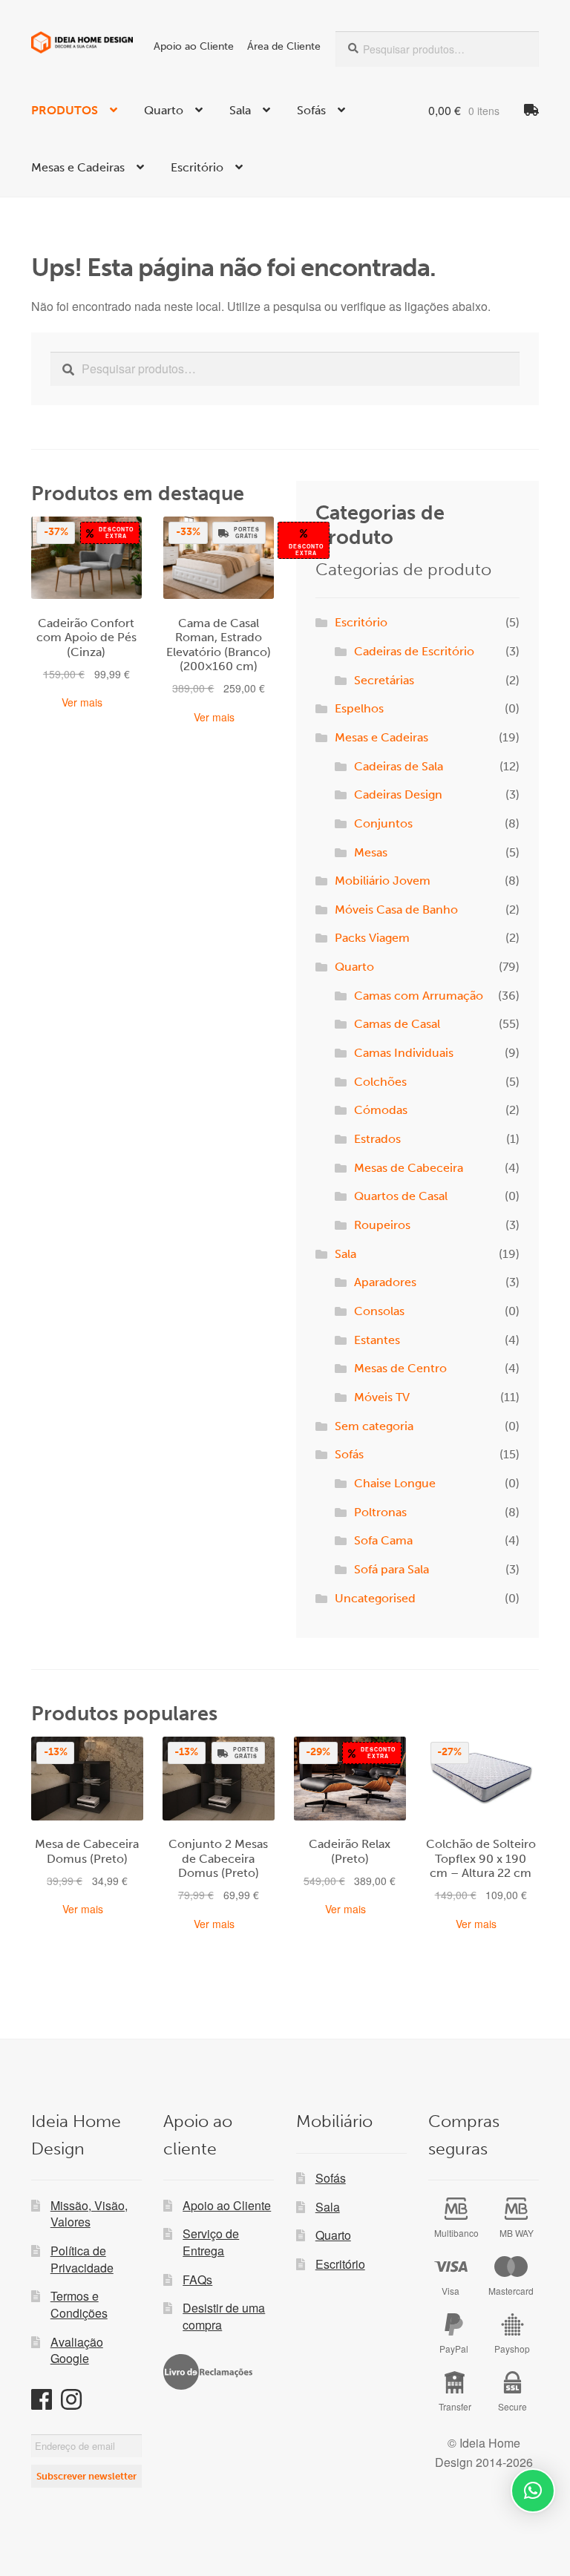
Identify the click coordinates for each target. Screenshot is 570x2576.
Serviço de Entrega (211, 2242)
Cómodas (381, 1110)
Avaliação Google (77, 2350)
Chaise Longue (395, 1483)
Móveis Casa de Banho (396, 910)
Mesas (371, 852)
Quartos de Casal (401, 1196)
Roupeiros (382, 1225)
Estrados (377, 1139)
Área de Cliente (284, 46)
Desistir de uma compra (224, 2316)
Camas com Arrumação (419, 996)
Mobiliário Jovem (383, 881)
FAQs (197, 2280)
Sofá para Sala (392, 1569)
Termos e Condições (79, 2304)
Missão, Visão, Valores (89, 2214)
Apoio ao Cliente (194, 46)
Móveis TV (382, 1397)
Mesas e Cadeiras (78, 167)
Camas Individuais (404, 1053)
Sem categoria (374, 1426)
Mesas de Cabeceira (409, 1168)
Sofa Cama (383, 1540)
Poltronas (380, 1512)
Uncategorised (375, 1598)
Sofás (311, 110)
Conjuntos (383, 823)
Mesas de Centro (400, 1368)
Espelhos (359, 708)
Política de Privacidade (82, 2259)
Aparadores (385, 1282)
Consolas (379, 1311)
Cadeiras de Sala (399, 766)
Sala (240, 110)
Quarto (164, 110)
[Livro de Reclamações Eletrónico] (208, 2372)
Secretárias (384, 680)
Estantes (377, 1340)
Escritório (197, 167)
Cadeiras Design (398, 794)
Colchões (380, 1082)
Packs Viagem (372, 938)
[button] (533, 2491)
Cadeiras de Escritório (414, 651)
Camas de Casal (397, 1024)
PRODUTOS (65, 110)
